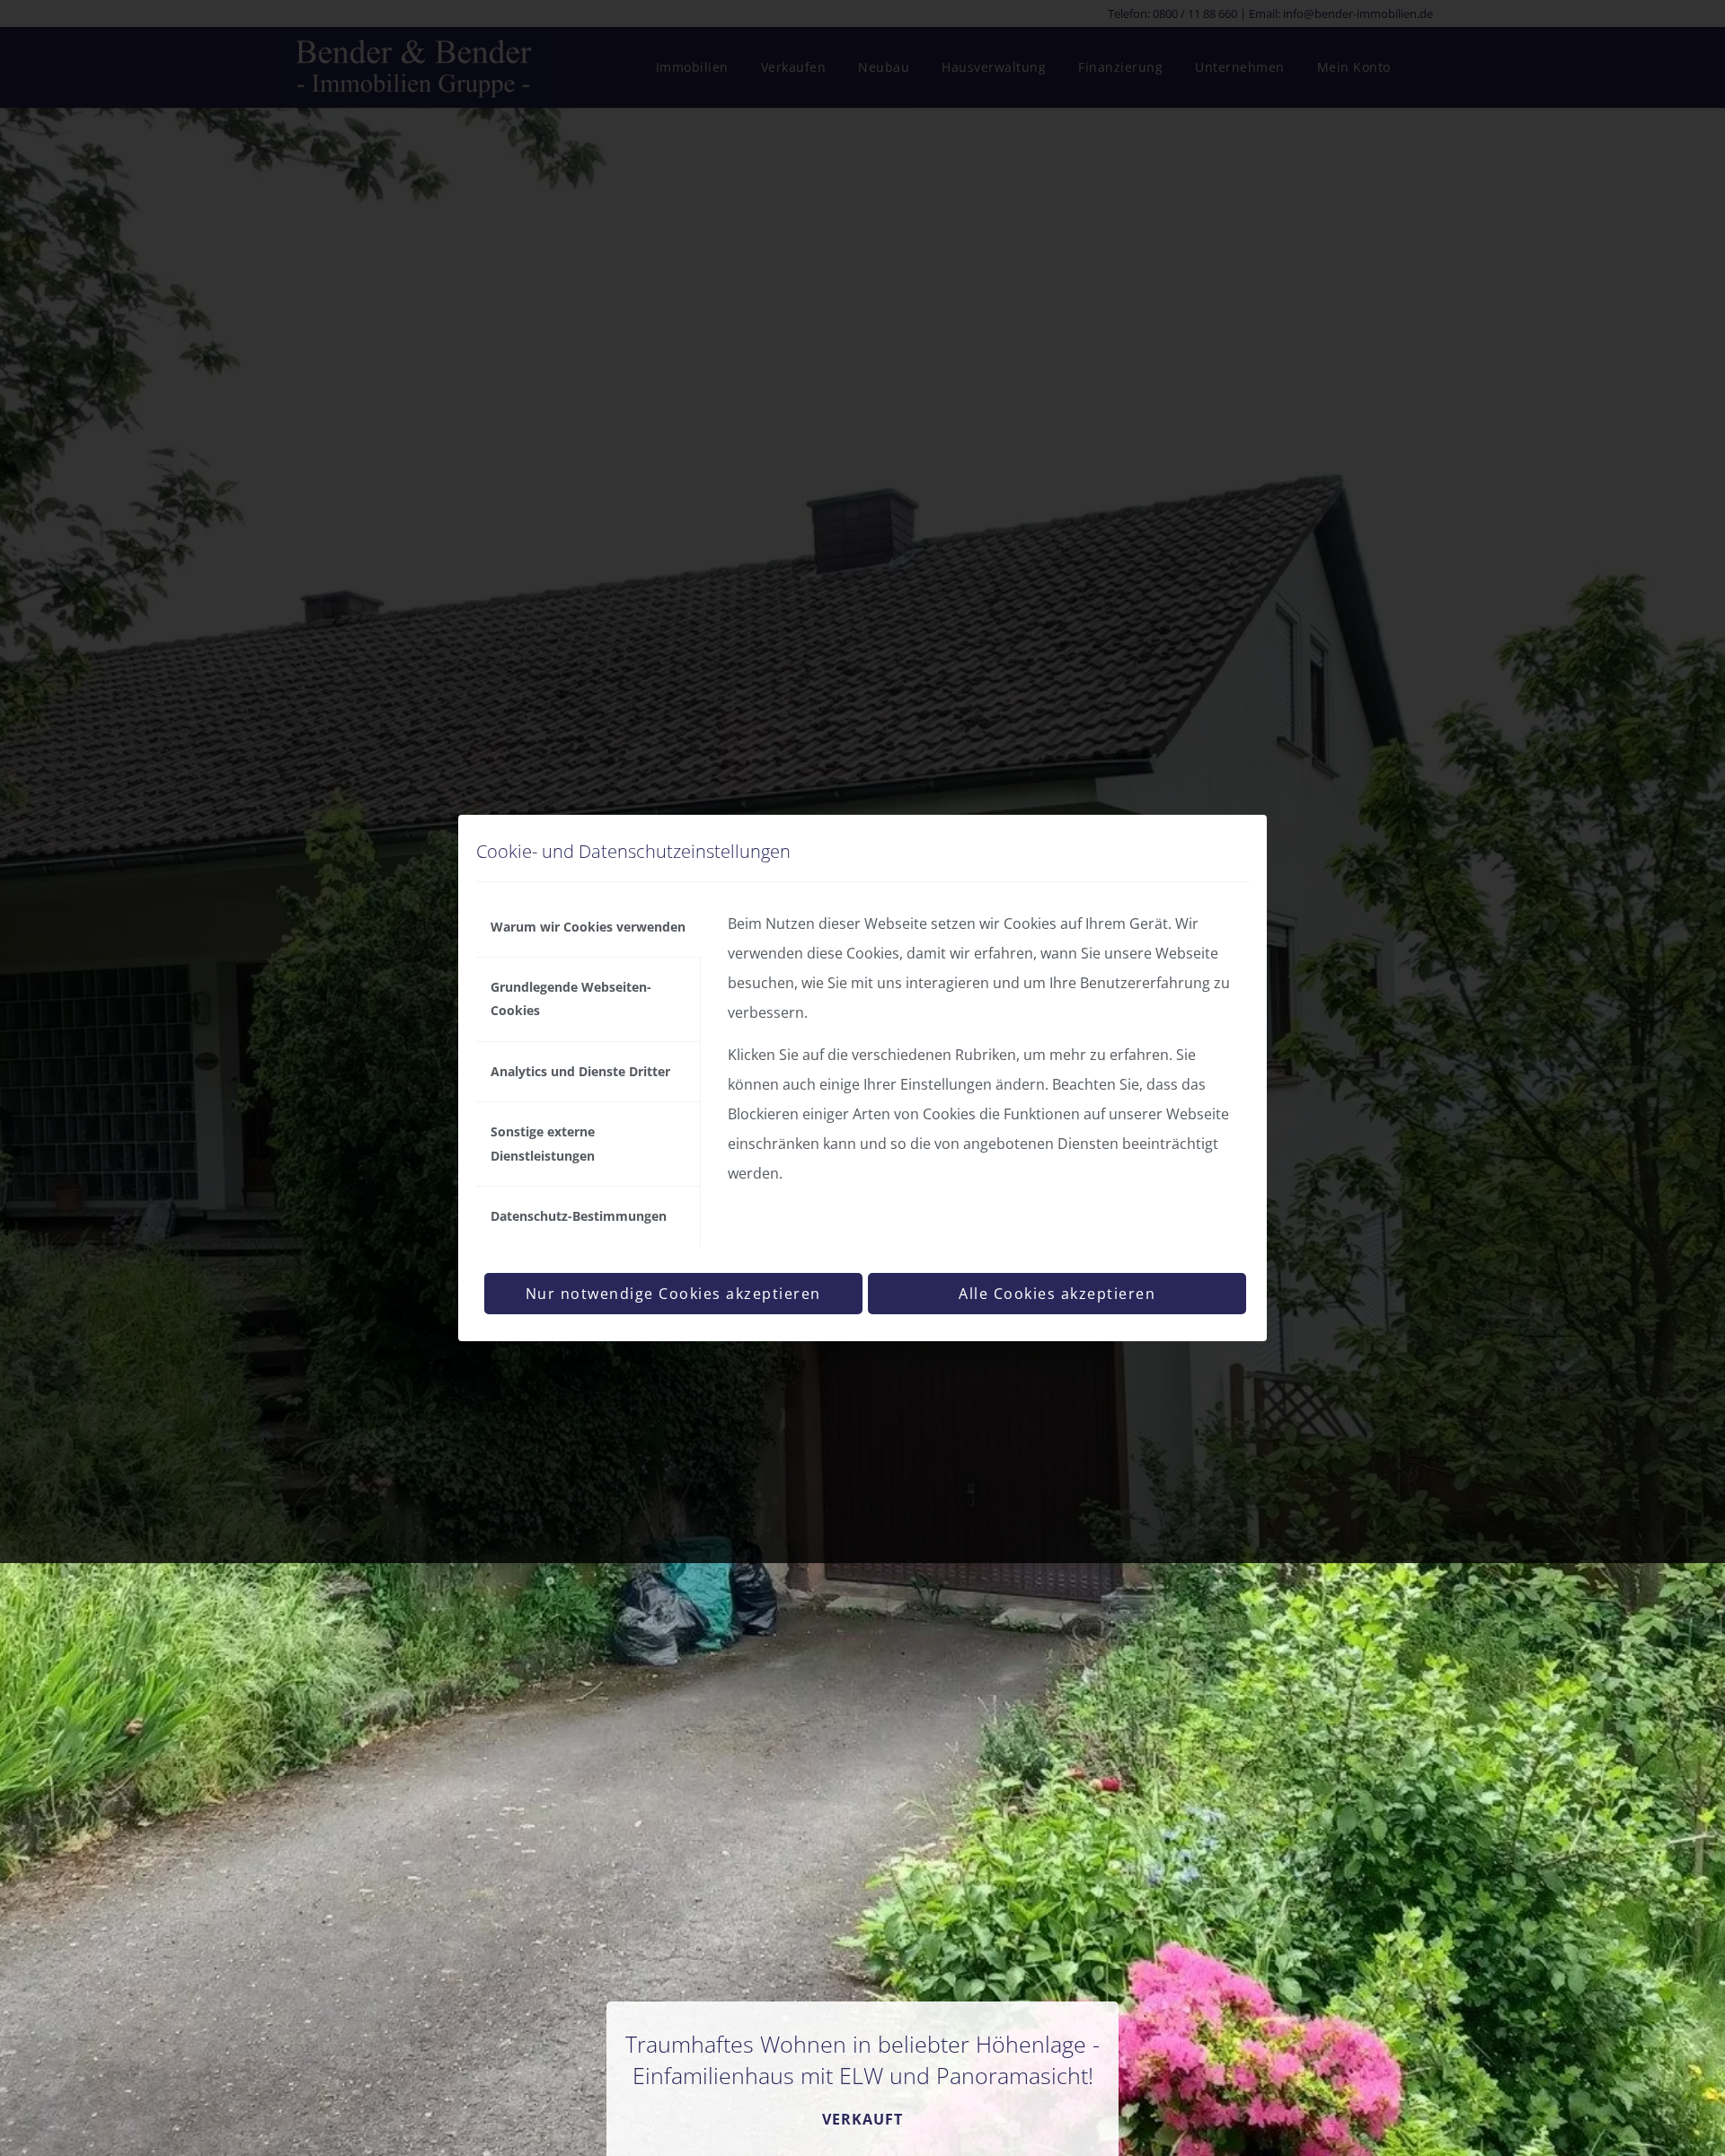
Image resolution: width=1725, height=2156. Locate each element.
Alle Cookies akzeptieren (1057, 1294)
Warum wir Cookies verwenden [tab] (588, 927)
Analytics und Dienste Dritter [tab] (580, 1071)
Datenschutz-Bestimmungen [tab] (579, 1216)
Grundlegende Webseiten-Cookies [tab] (571, 998)
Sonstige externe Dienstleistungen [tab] (543, 1143)
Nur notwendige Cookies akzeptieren (673, 1294)
